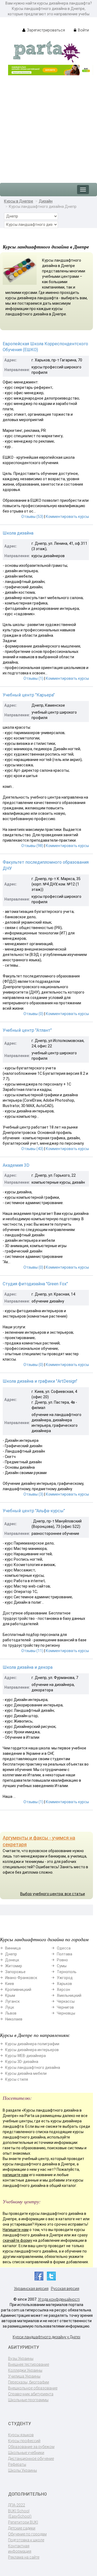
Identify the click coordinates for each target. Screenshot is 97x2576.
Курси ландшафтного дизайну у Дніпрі (46, 2337)
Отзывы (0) (33, 1014)
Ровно (62, 1960)
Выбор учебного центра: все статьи (53, 1894)
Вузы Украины (21, 2358)
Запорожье (15, 1972)
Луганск (12, 2001)
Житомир (14, 1966)
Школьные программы (28, 2400)
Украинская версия (31, 2289)
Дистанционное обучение (31, 2458)
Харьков (64, 1984)
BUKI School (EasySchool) (20, 2514)
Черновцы (66, 2013)
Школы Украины (22, 2470)
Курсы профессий (24, 2441)
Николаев (14, 2019)
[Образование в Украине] (47, 51)
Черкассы (66, 2001)
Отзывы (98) (32, 846)
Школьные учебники (26, 2453)
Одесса (64, 1948)
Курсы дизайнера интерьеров (32, 2050)
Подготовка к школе (26, 2540)
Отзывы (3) (33, 1494)
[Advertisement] (48, 126)
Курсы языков (21, 2435)
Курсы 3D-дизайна (22, 2062)
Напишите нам (16, 2230)
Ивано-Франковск (21, 1978)
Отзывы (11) (32, 1651)
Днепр (11, 1954)
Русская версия (65, 2289)
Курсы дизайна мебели (26, 2073)
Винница (13, 1948)
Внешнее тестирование (29, 2364)
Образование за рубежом (31, 2447)
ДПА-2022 (17, 2505)
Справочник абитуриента (31, 2394)
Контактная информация (20, 2549)
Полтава (65, 1954)
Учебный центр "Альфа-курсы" (34, 1511)
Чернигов (65, 2007)
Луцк (10, 2007)
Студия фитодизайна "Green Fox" (35, 1284)
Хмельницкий (69, 1995)
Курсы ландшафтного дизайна (33, 2068)
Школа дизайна (18, 533)
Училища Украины (24, 2376)
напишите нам (15, 2175)
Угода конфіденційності (59, 2299)
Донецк (12, 1960)
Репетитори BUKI (23, 2522)
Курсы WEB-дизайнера (25, 2056)
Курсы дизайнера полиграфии (32, 2044)
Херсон (63, 1990)
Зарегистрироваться (46, 30)
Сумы (62, 1966)
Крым (10, 1995)
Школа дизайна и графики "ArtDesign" (40, 1381)
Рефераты (17, 2464)
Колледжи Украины (25, 2370)
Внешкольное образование (33, 2388)
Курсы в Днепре (19, 201)
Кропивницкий (18, 1990)
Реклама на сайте (24, 2557)
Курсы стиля (17, 2079)
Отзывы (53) (32, 517)
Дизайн (46, 201)
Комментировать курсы (67, 517)
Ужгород (65, 1978)
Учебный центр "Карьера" (29, 695)
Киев (10, 1984)
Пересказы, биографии (29, 2382)
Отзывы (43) (32, 1149)
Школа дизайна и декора (28, 1667)
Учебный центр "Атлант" (27, 1030)
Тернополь (67, 1972)
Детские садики (22, 2528)
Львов (11, 2013)
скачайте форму (17, 2240)
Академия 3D (16, 1165)
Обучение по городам (27, 2534)
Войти (83, 30)
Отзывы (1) (33, 678)
